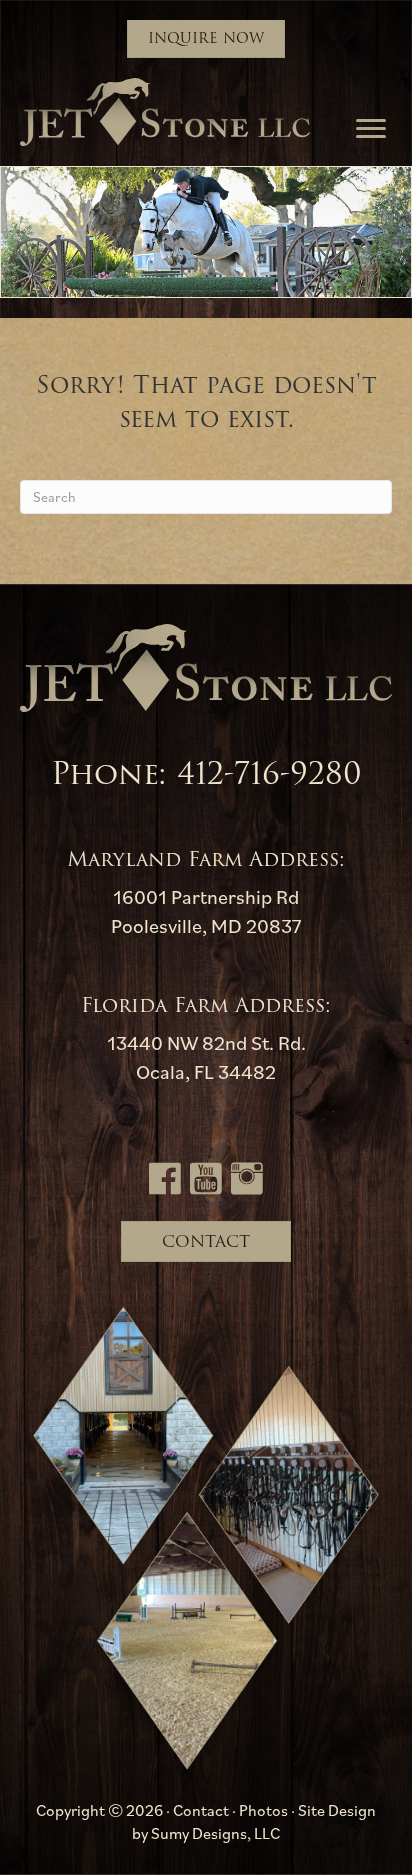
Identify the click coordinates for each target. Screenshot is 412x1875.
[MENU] (371, 129)
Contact (201, 1810)
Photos (263, 1810)
